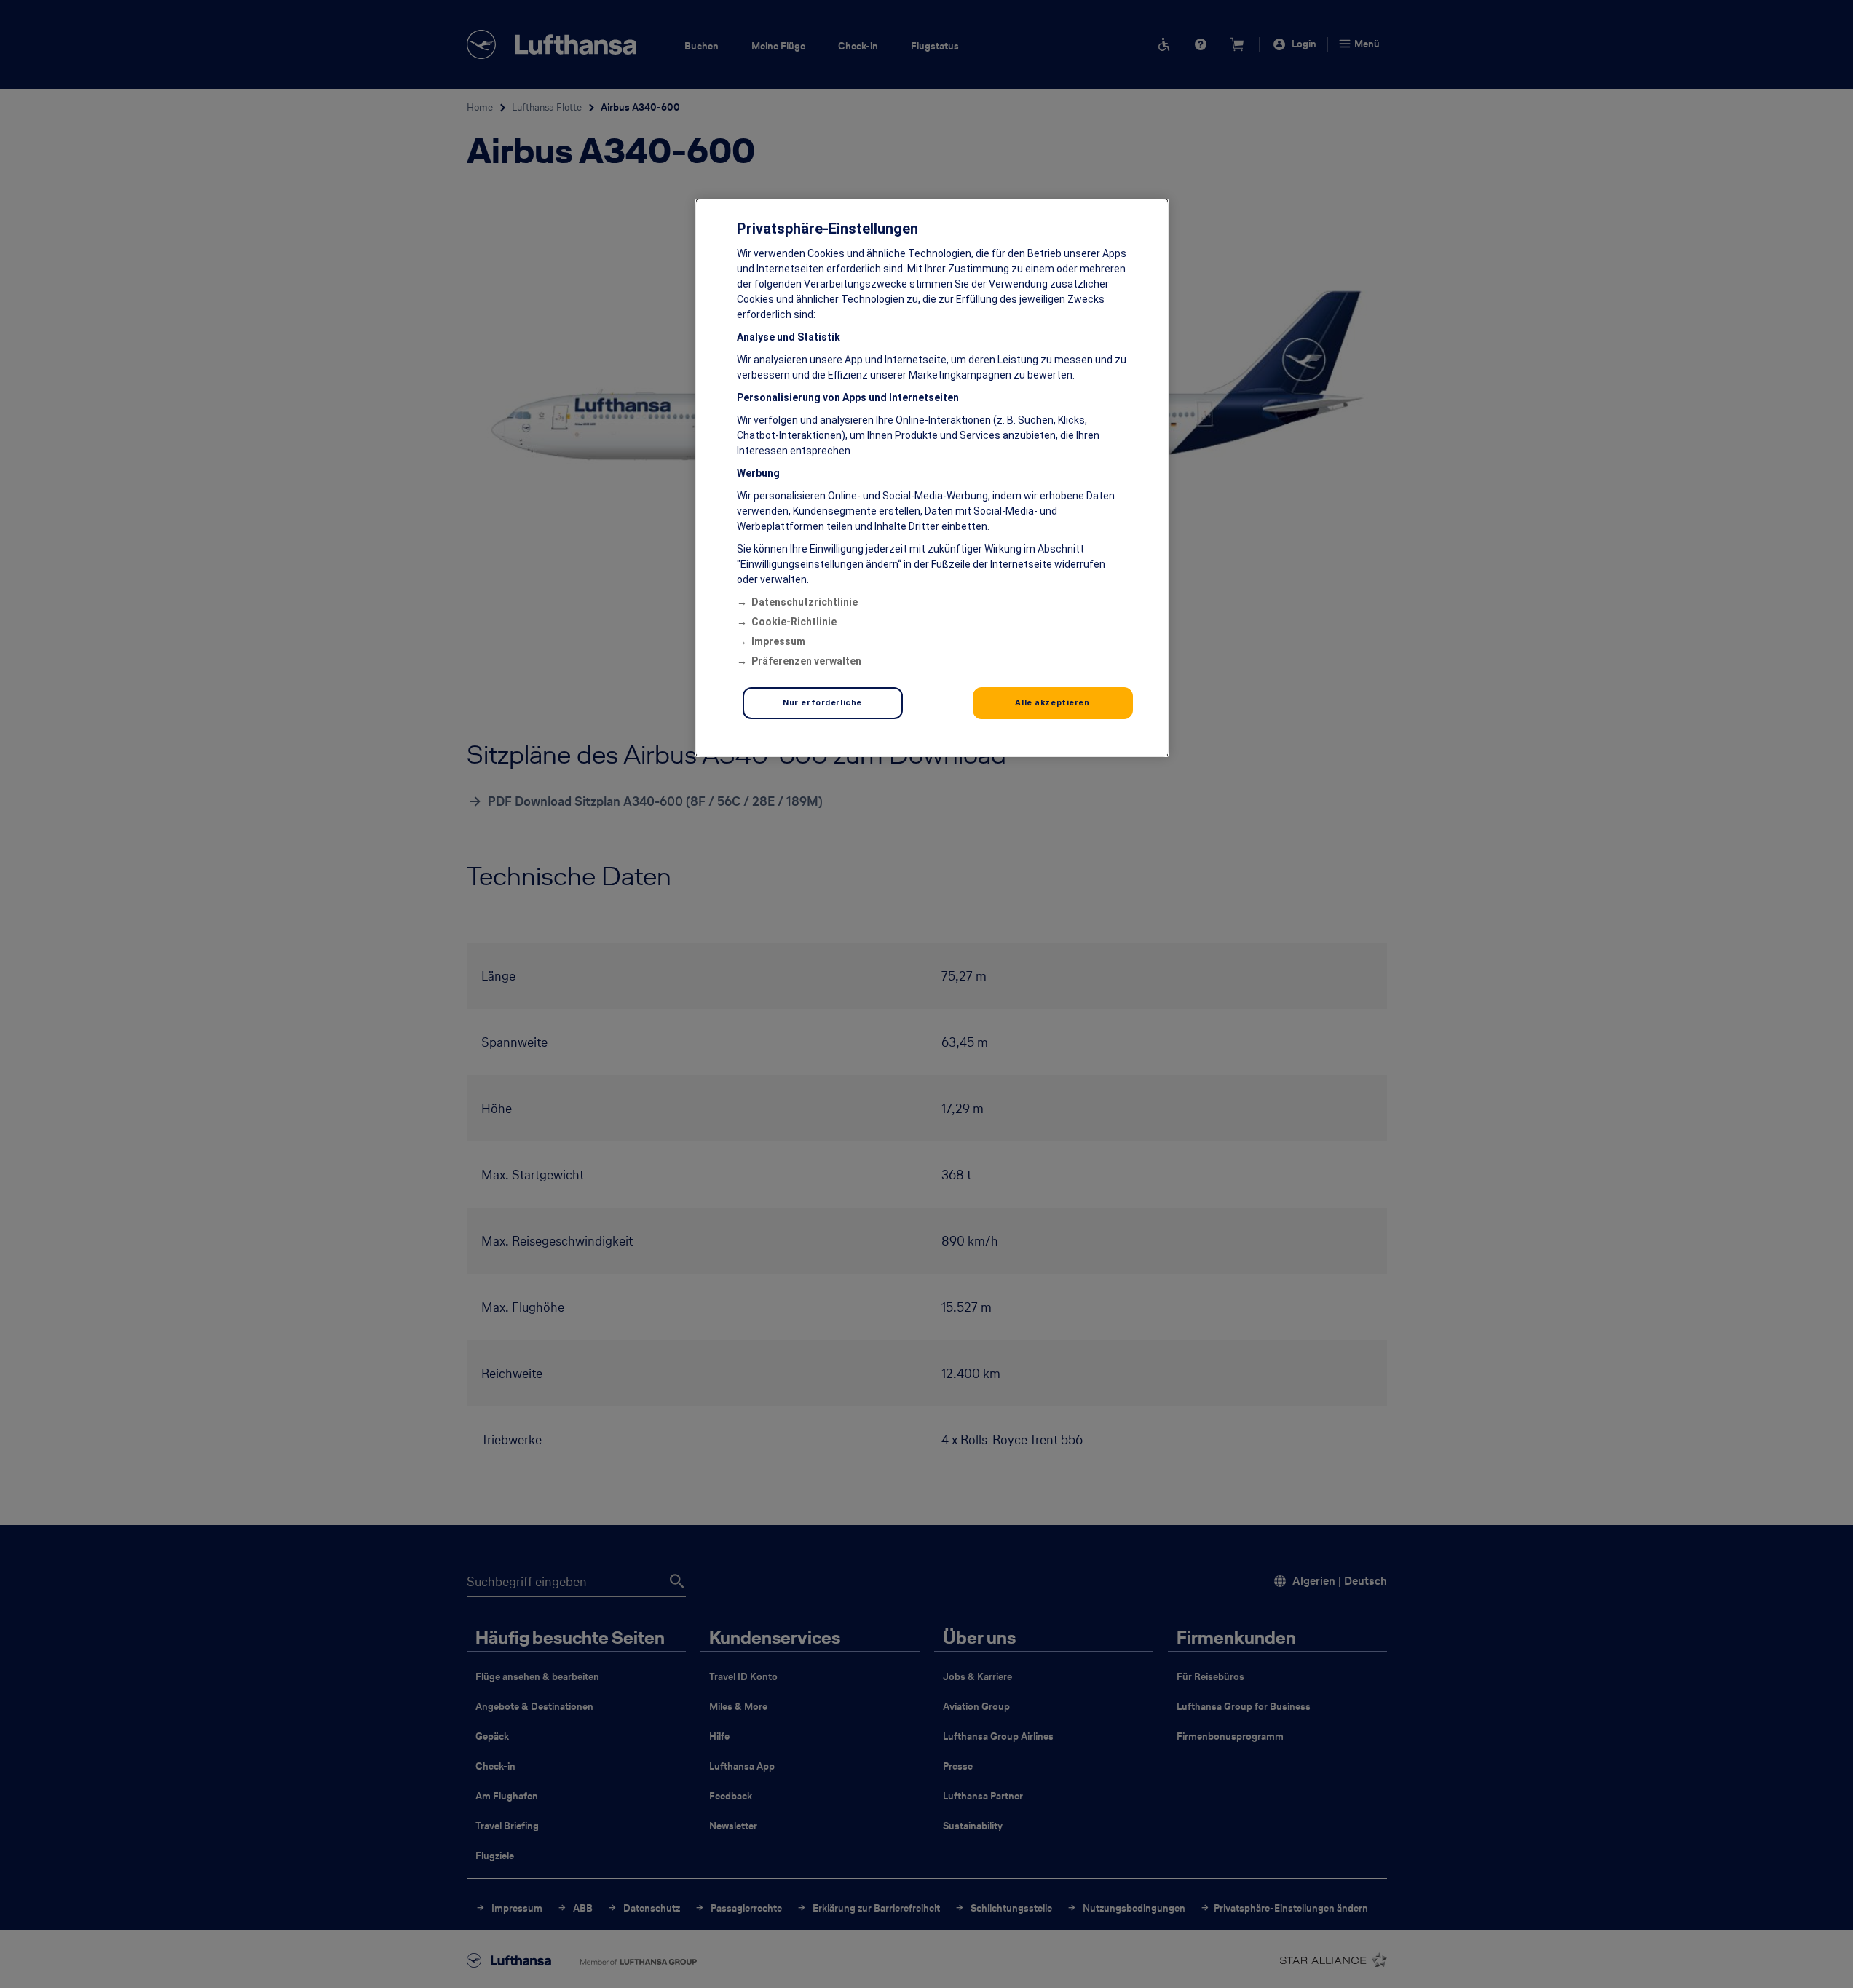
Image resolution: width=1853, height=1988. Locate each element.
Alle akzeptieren (1052, 702)
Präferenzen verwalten (806, 661)
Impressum (778, 641)
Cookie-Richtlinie (794, 622)
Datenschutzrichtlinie (805, 602)
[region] (932, 478)
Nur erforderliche (822, 702)
